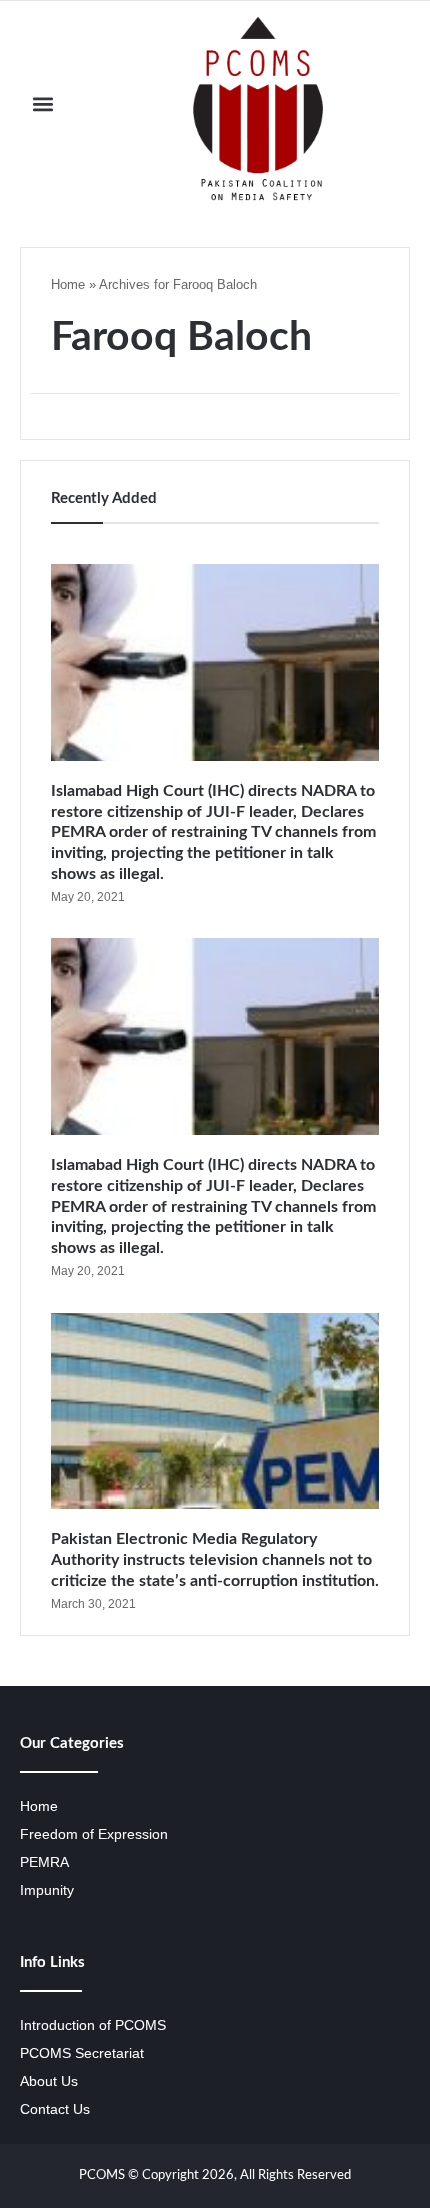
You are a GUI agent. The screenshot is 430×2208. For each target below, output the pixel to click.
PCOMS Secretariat (82, 2053)
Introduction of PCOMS (93, 2025)
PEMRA (44, 1862)
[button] (43, 103)
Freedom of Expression (94, 1834)
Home (68, 284)
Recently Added (104, 498)
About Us (49, 2081)
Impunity (47, 1890)
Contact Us (55, 2109)
